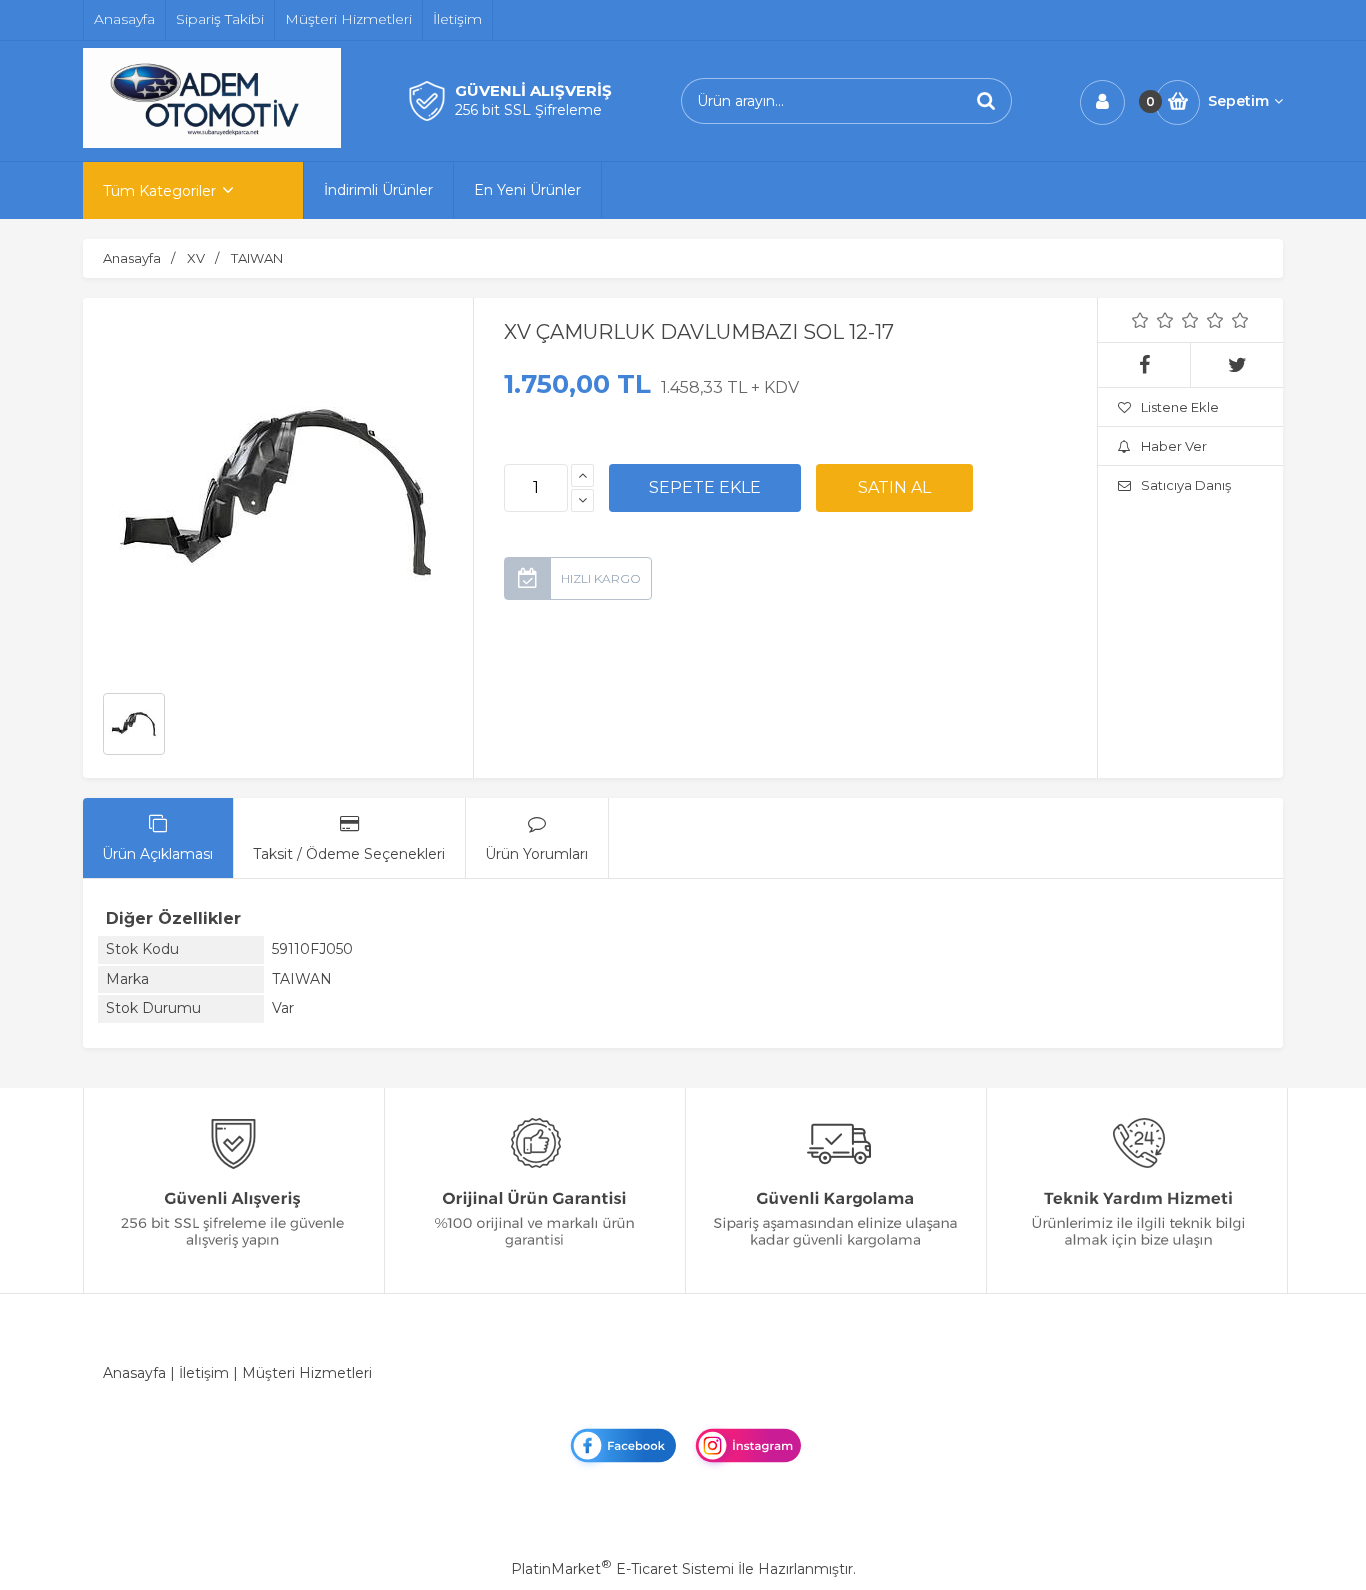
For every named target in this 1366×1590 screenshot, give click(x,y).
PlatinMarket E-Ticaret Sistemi (622, 1569)
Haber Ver (1174, 446)
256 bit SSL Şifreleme (528, 110)
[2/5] (1153, 320)
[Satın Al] (894, 488)
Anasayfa (134, 1373)
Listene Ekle (1180, 407)
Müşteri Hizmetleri (307, 1373)
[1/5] (1140, 320)
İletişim (204, 1373)
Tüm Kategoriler (159, 191)
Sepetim (1238, 101)
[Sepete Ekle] (705, 488)
